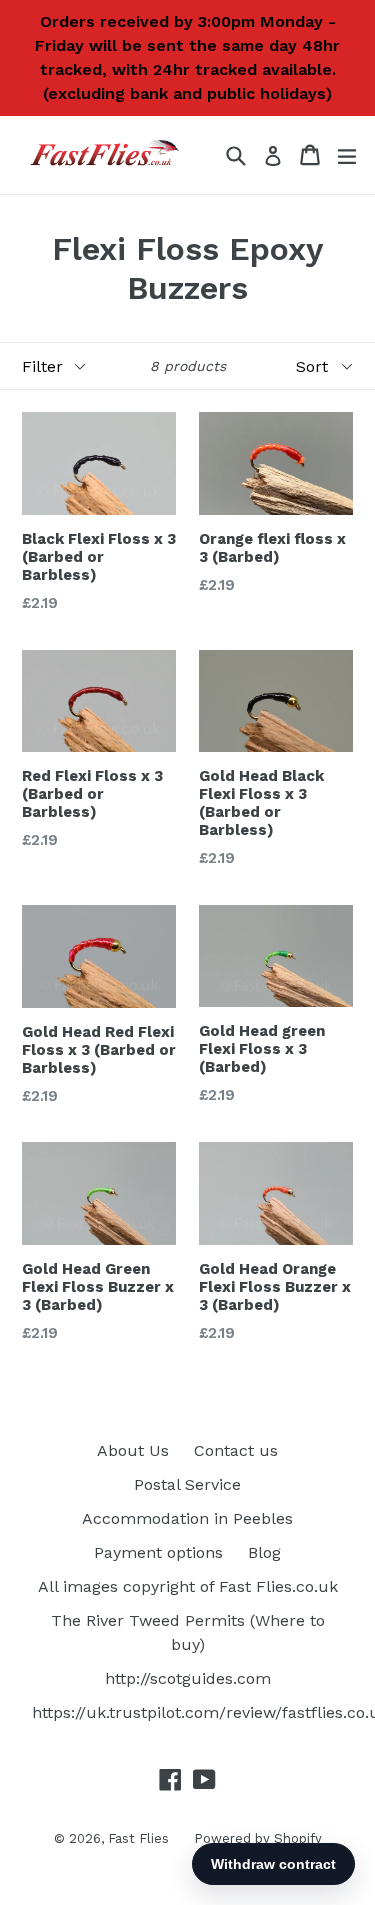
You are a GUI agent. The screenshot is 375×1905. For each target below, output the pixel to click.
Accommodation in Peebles (187, 1518)
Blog (264, 1552)
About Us (133, 1450)
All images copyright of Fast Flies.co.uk (188, 1586)
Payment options (158, 1552)
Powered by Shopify (258, 1838)
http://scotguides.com (188, 1678)
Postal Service (187, 1484)
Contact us (236, 1450)
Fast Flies (138, 1838)
